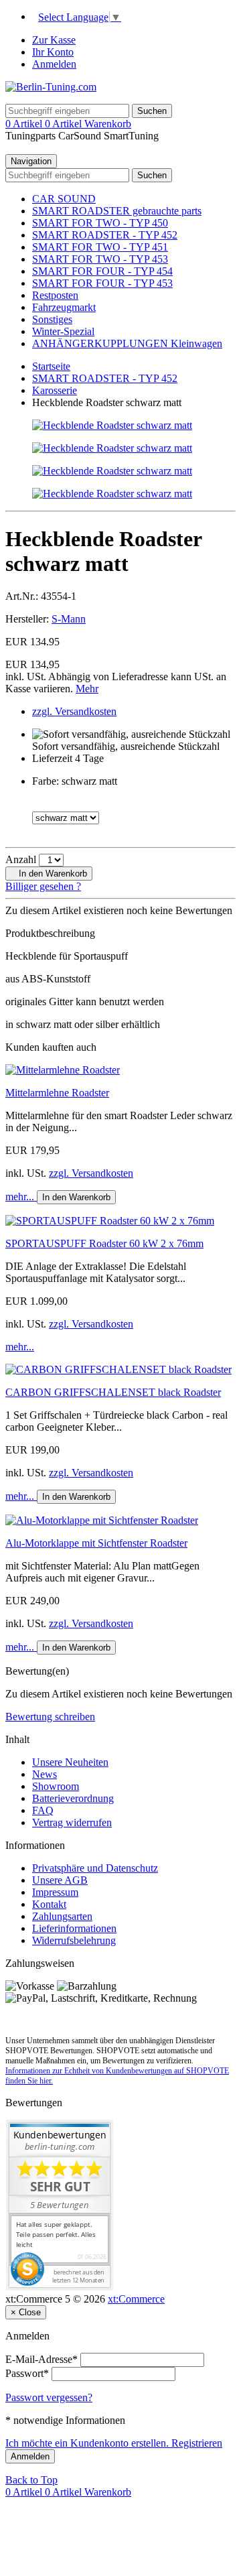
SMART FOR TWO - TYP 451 (100, 247)
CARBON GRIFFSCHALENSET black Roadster (113, 1392)
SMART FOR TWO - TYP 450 (100, 223)
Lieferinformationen (74, 1928)
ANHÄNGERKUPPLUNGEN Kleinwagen (127, 343)
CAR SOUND (64, 199)
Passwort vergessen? (49, 2397)
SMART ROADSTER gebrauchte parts (117, 211)
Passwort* (27, 2373)
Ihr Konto (53, 52)
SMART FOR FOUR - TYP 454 (102, 271)
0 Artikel (25, 124)
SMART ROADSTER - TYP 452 (105, 235)
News (45, 1774)
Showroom (56, 1786)
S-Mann (69, 619)
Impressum (55, 1892)
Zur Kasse (54, 40)
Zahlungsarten (62, 1916)
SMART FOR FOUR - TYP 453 (102, 283)
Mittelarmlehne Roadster (57, 1093)
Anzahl (21, 859)
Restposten (55, 295)
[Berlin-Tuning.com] (51, 87)
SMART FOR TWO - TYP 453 (100, 259)
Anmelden (54, 64)
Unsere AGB (60, 1880)
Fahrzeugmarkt (64, 307)
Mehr (87, 689)
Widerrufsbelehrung (74, 1940)
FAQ (43, 1810)
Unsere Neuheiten (70, 1762)
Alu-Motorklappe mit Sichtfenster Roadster (96, 1543)
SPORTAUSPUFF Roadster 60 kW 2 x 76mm (104, 1243)
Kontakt (49, 1904)
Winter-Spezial (63, 331)
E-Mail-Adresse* (42, 2359)
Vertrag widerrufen (72, 1822)
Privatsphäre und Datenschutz (95, 1868)
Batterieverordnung (73, 1798)
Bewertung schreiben (50, 1717)
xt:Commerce (136, 2299)
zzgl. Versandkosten (74, 711)
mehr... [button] (21, 1197)
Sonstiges (52, 319)
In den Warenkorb (52, 874)
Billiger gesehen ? (43, 886)
